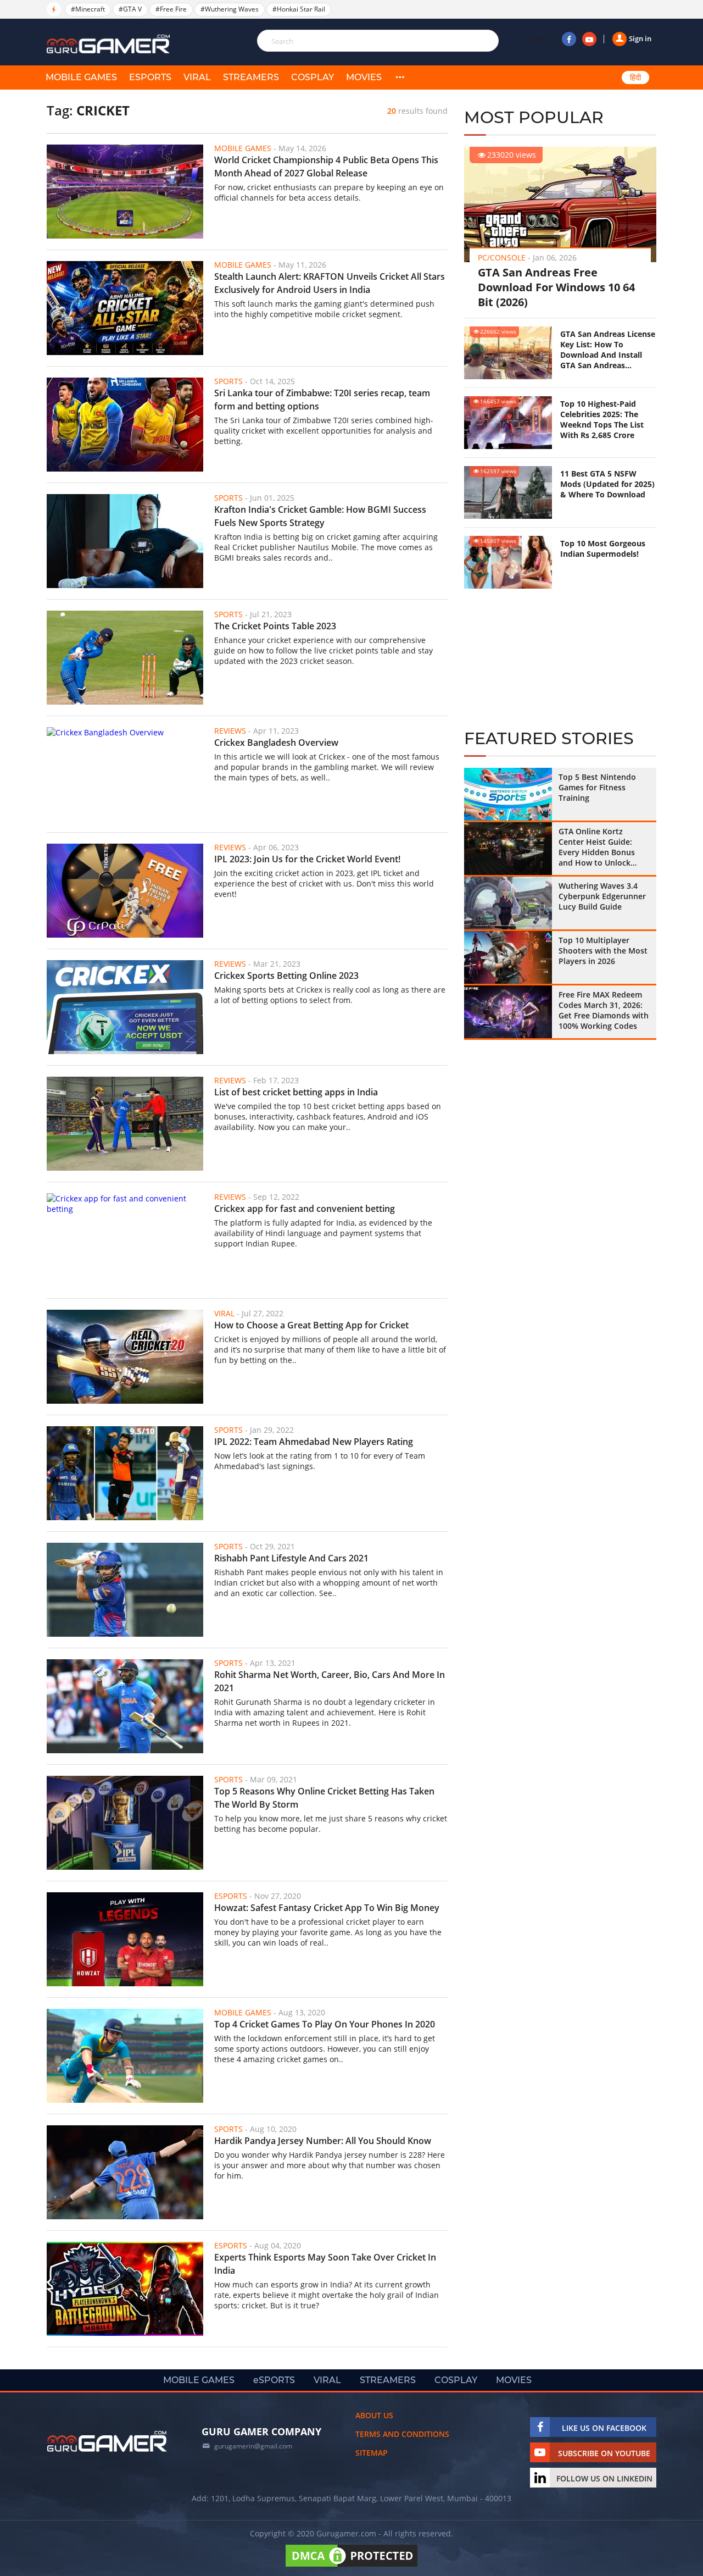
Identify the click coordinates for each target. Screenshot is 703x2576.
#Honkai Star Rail (299, 9)
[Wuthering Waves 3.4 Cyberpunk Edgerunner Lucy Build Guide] (508, 903)
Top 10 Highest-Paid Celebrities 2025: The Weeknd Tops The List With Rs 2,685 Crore (602, 419)
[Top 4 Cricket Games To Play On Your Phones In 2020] (125, 2056)
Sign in (640, 38)
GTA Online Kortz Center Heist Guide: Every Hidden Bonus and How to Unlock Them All (597, 847)
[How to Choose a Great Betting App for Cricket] (125, 1357)
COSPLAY (313, 77)
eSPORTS (150, 77)
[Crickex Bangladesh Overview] (125, 774)
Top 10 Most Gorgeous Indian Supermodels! (603, 549)
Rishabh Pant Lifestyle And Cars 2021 (291, 1558)
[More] (400, 77)
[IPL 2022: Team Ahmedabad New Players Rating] (125, 1473)
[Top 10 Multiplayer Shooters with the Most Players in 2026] (508, 957)
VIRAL (197, 77)
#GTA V (130, 9)
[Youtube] (589, 39)
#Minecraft (88, 9)
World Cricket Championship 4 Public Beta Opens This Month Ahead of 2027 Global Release (326, 167)
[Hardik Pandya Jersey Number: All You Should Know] (125, 2172)
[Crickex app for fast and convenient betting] (125, 1240)
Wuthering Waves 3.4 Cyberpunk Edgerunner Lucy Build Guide (602, 896)
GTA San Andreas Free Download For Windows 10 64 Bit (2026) (556, 287)
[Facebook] (569, 39)
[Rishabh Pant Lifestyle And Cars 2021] (125, 1590)
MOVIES (364, 77)
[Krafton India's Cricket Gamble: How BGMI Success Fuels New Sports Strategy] (125, 541)
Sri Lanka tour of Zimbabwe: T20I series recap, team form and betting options (322, 400)
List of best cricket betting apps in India (296, 1092)
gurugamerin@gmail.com (253, 2446)
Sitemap (372, 2453)
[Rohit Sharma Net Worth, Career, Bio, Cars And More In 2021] (125, 1706)
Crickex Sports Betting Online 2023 (286, 976)
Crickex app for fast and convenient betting (305, 1209)
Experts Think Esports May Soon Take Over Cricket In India (325, 2264)
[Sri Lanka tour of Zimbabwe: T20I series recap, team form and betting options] (125, 425)
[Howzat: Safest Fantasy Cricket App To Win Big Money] (125, 1939)
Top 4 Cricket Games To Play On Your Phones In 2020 (326, 2024)
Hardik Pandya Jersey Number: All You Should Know (323, 2141)
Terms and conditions (402, 2434)
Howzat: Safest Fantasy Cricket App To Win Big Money (327, 1908)
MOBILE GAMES (81, 77)
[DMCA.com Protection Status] (351, 2566)
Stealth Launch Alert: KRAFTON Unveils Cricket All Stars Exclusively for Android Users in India (330, 283)
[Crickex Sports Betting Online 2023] (125, 1007)
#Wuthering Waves (230, 9)
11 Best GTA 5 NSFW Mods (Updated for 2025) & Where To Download (607, 484)
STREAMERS (251, 77)
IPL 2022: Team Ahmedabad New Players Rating (314, 1442)
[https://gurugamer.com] (107, 2441)
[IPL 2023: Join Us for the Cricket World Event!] (125, 891)
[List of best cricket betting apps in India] (125, 1124)
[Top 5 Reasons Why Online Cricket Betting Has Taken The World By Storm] (125, 1823)
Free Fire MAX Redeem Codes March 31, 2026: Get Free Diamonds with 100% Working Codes (604, 1010)
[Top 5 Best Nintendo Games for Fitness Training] (508, 794)
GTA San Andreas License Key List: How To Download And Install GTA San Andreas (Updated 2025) (608, 350)
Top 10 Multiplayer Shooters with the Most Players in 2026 (603, 951)
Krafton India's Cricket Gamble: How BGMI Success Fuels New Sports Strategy (320, 516)
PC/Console (502, 257)
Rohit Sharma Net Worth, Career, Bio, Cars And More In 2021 (330, 1681)
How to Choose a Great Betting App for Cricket (311, 1325)
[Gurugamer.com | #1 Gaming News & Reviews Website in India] (110, 44)
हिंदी (635, 77)
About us (374, 2415)
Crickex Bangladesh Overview (276, 743)
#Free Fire (171, 9)
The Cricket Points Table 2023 (275, 626)
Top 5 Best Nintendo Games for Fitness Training (597, 787)
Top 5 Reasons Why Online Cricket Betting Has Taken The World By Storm (324, 1798)
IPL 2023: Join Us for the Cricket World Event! (307, 859)
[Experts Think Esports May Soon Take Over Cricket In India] (125, 2289)
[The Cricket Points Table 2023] (125, 658)
